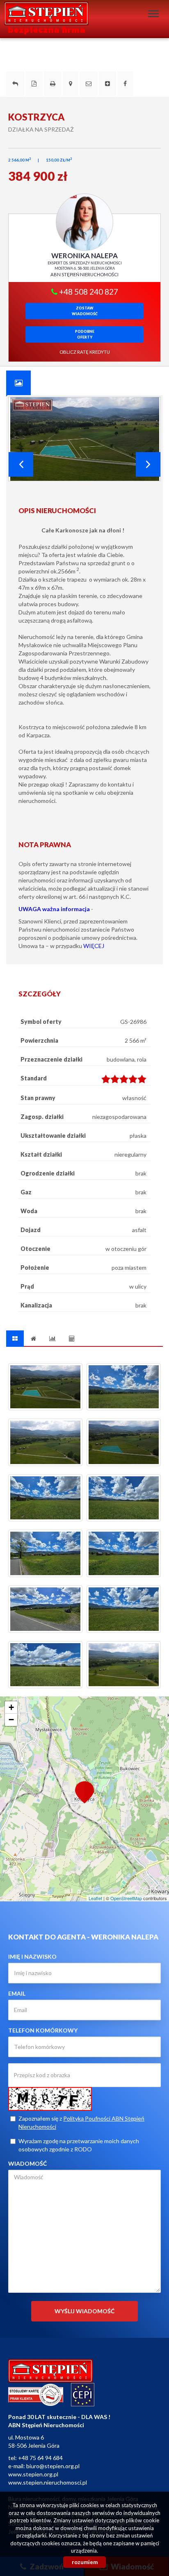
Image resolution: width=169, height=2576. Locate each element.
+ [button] (11, 1707)
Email (17, 1993)
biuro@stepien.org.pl (53, 2466)
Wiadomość (27, 2163)
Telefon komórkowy (43, 2030)
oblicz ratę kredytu (85, 352)
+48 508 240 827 (88, 292)
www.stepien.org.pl (33, 2474)
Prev (21, 464)
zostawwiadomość (85, 311)
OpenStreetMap (126, 1898)
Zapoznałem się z (81, 2122)
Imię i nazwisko (32, 1956)
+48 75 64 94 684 (40, 2458)
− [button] (11, 1720)
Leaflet (95, 1898)
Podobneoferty (85, 334)
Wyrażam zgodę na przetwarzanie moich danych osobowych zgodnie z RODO (79, 2145)
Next (148, 464)
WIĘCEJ (94, 946)
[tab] (18, 383)
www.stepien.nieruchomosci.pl (48, 2482)
